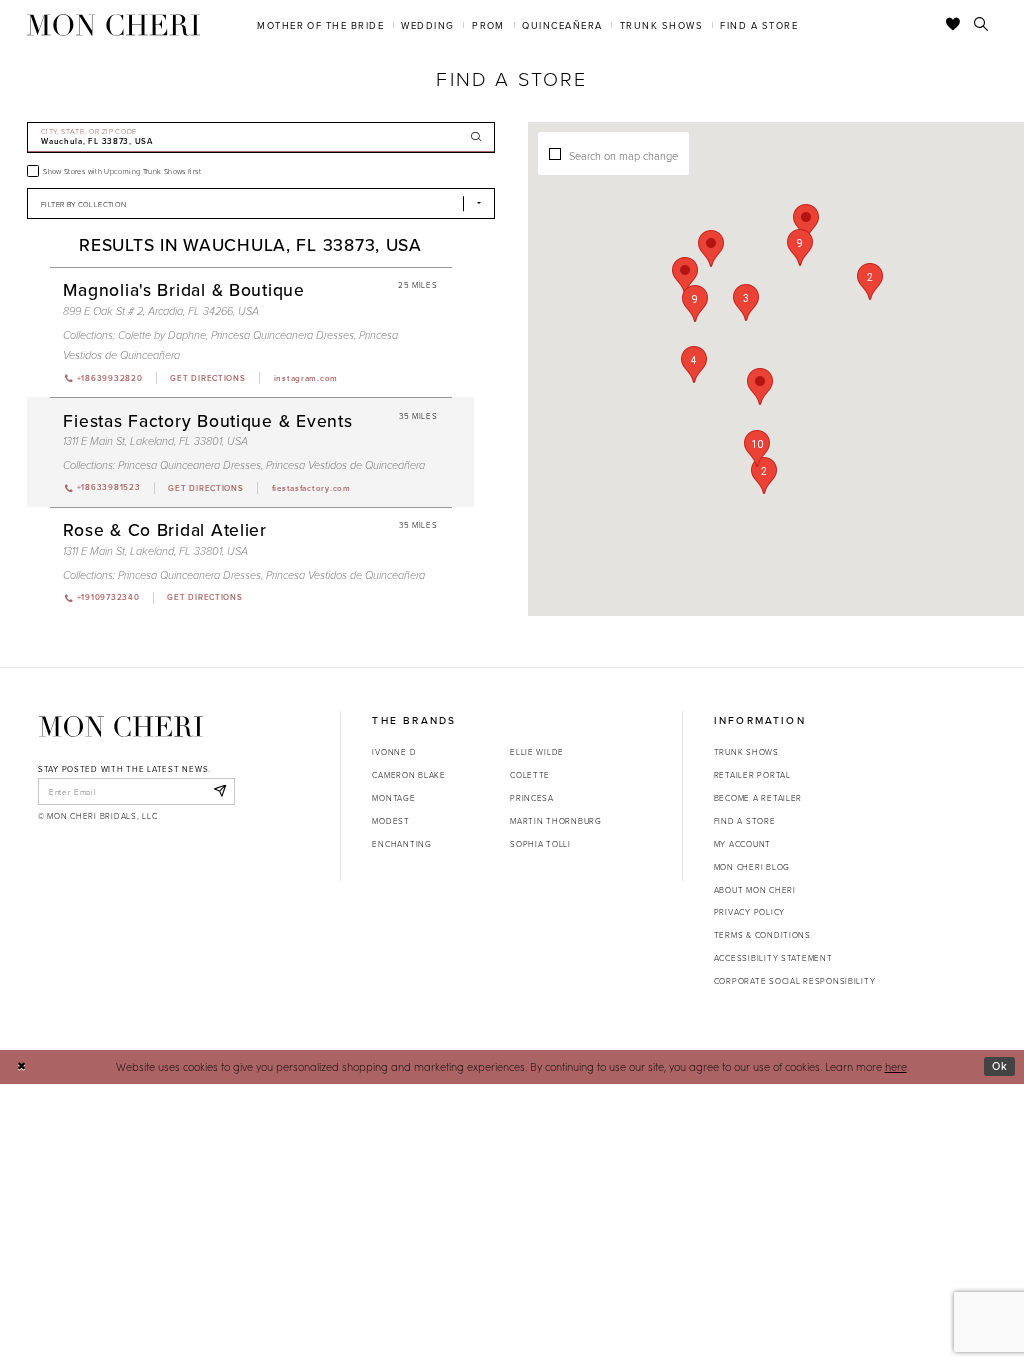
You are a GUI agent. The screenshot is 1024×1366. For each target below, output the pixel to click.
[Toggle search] (981, 25)
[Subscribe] (219, 791)
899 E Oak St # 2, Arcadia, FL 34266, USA (161, 311)
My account (742, 843)
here (896, 1066)
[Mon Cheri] (121, 726)
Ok (1000, 1066)
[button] (746, 302)
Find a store (745, 820)
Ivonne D (394, 751)
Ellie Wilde (537, 751)
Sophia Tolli (540, 843)
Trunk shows (746, 751)
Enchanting (401, 843)
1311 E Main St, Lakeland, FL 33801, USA (155, 441)
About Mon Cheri (755, 889)
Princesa (532, 797)
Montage (393, 797)
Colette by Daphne (162, 335)
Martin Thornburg (556, 820)
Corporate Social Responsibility (795, 980)
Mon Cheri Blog (752, 866)
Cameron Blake (408, 774)
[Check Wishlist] (953, 25)
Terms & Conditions (762, 934)
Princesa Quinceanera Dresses (282, 335)
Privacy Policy (749, 911)
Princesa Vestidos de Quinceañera (345, 465)
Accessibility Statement (773, 957)
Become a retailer (758, 797)
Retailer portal (752, 774)
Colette (530, 774)
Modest (390, 820)
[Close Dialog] (21, 1067)
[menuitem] (321, 24)
